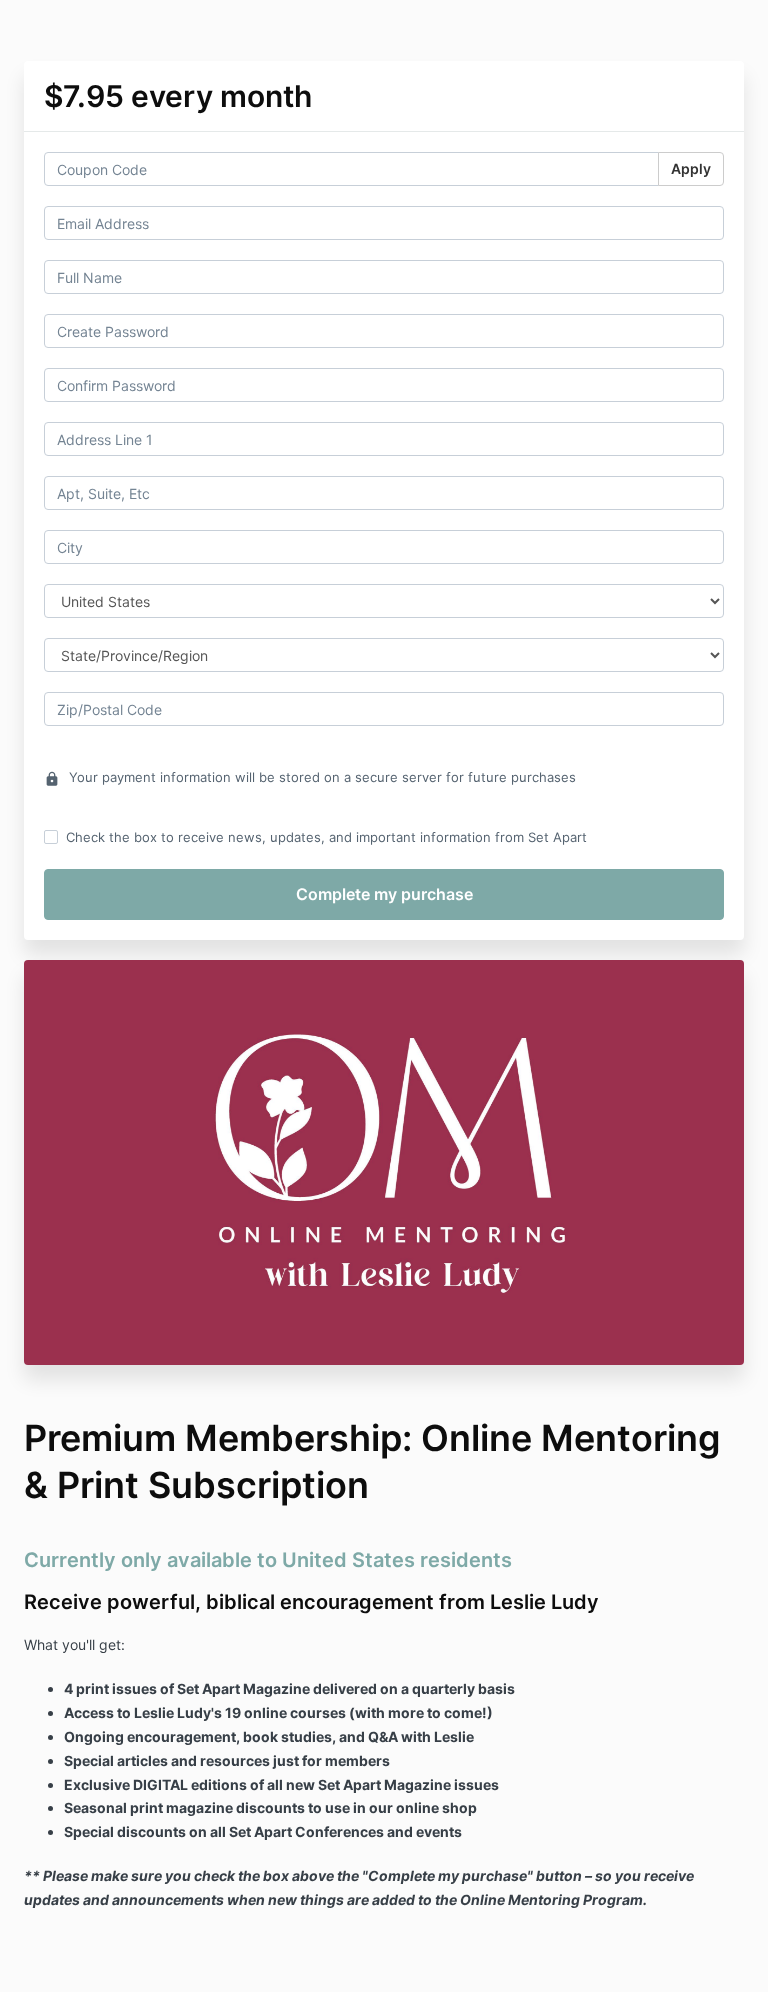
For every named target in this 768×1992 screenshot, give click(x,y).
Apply (691, 168)
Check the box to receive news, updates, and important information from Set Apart (326, 837)
